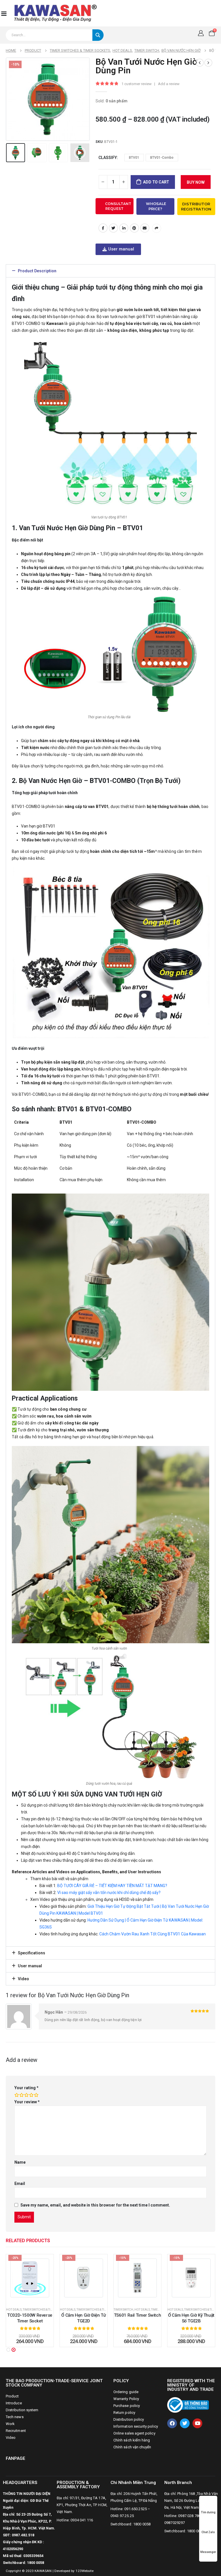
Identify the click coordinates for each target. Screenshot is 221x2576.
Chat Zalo (208, 2532)
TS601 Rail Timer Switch (137, 2315)
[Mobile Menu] (4, 13)
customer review (137, 84)
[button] (110, 271)
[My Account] (201, 33)
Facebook (103, 228)
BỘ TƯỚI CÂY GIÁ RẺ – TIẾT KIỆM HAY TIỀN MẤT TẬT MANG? (112, 1886)
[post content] (30, 2278)
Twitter (113, 228)
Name (20, 2162)
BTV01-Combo (162, 158)
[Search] (98, 35)
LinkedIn (124, 228)
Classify (108, 158)
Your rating (26, 2088)
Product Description (37, 271)
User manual (30, 1966)
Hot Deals (14, 2310)
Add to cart (156, 182)
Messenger (208, 2552)
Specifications (32, 1953)
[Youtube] (197, 2423)
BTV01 (134, 158)
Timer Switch (123, 2310)
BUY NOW (196, 182)
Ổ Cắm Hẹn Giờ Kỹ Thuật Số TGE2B (191, 2318)
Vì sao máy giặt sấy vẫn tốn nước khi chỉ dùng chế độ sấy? (109, 1893)
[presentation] (13, 99)
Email (145, 228)
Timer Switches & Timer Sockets (46, 2310)
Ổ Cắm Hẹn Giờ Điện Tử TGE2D (83, 2318)
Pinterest (134, 228)
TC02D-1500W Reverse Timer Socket (30, 2318)
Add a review (169, 84)
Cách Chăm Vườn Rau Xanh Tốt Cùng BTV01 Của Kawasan (153, 1934)
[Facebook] (172, 2423)
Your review (27, 2102)
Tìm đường (208, 2512)
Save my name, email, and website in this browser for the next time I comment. (95, 2205)
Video (23, 1979)
